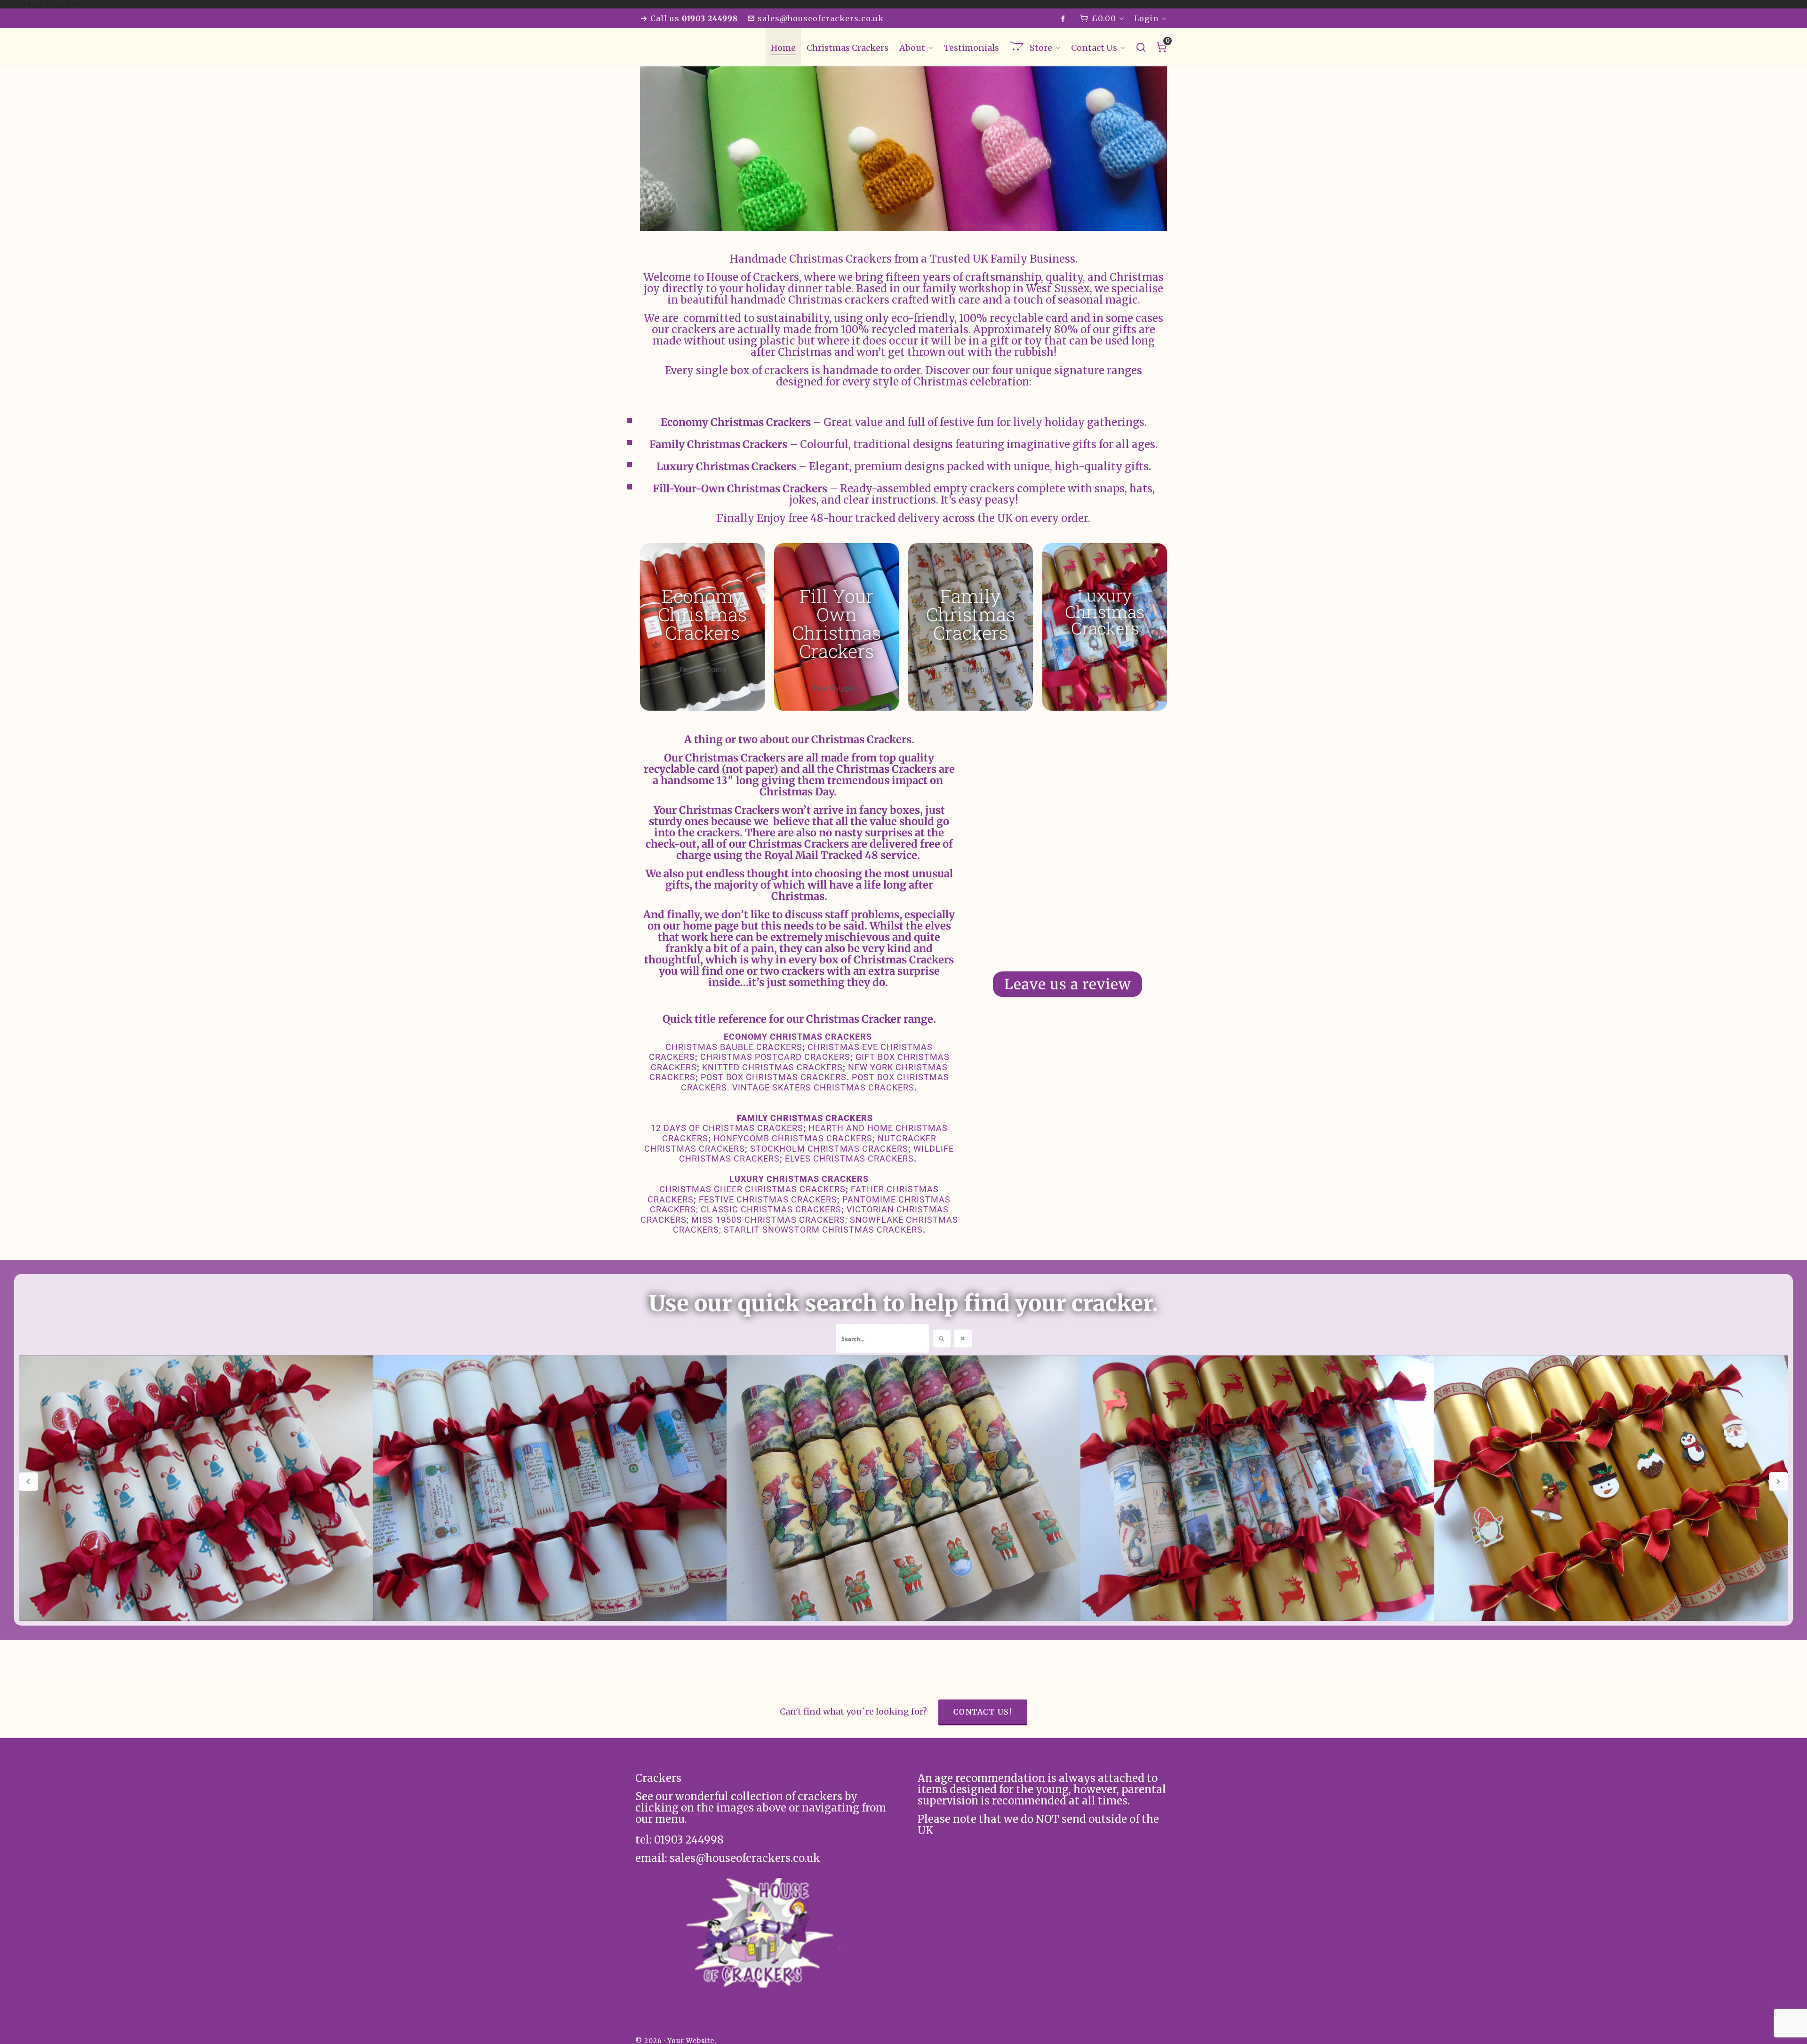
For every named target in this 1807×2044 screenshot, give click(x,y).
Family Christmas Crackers (971, 614)
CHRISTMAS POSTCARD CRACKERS (775, 1057)
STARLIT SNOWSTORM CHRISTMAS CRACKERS (823, 1230)
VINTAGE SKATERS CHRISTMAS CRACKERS (823, 1087)
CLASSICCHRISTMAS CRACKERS (771, 1209)
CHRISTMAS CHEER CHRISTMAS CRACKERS (752, 1189)
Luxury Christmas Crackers (1105, 611)
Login (1146, 18)
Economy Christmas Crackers (702, 614)
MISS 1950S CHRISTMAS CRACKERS (768, 1220)
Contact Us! (983, 1712)
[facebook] (1065, 19)
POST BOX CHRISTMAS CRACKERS (774, 1077)
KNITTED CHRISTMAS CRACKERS (772, 1067)
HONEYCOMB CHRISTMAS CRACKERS (793, 1138)
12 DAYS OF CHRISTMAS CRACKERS (727, 1128)
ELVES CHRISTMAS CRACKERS (849, 1158)
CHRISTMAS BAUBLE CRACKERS (734, 1047)
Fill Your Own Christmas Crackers (836, 623)
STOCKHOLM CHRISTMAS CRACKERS (829, 1149)
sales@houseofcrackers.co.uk (821, 18)
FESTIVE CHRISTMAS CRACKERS (768, 1199)
